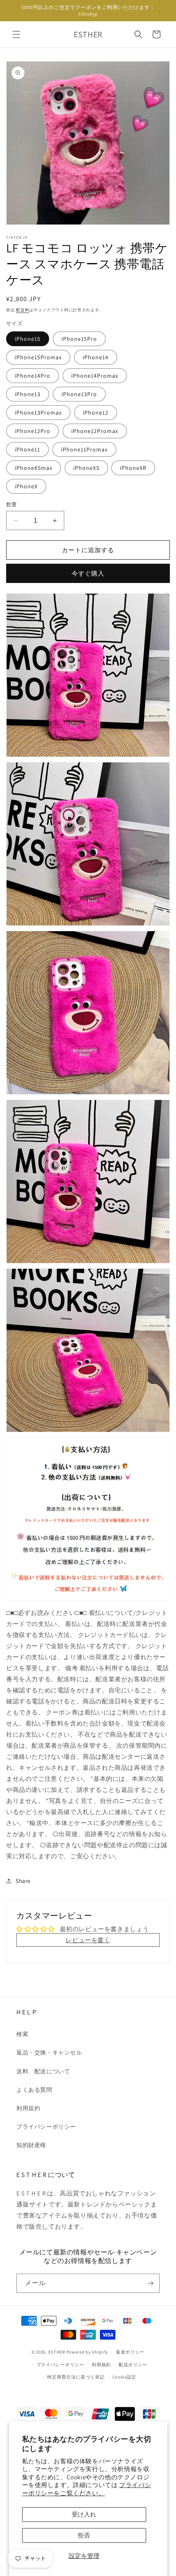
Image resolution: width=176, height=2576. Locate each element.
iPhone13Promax (38, 413)
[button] (16, 34)
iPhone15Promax (38, 357)
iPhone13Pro (79, 394)
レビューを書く (88, 1940)
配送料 (23, 310)
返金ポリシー (130, 2352)
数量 (12, 505)
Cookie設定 (125, 2377)
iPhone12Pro (33, 431)
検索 (22, 2034)
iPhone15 (28, 339)
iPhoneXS (86, 468)
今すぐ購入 (88, 573)
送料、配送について (43, 2071)
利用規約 (28, 2108)
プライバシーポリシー (46, 2127)
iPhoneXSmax (34, 468)
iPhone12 (96, 413)
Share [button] (23, 1881)
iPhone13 (28, 394)
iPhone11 (27, 449)
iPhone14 (96, 357)
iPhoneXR (133, 468)
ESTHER (57, 2352)
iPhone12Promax (95, 431)
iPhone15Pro (79, 339)
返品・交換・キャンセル (49, 2052)
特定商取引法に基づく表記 (76, 2377)
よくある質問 (34, 2090)
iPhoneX (26, 486)
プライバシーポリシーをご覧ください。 (87, 2489)
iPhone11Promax (84, 449)
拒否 (84, 2535)
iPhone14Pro (33, 376)
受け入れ (84, 2514)
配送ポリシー (133, 2365)
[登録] (150, 2283)
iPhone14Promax (95, 376)
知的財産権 (31, 2145)
